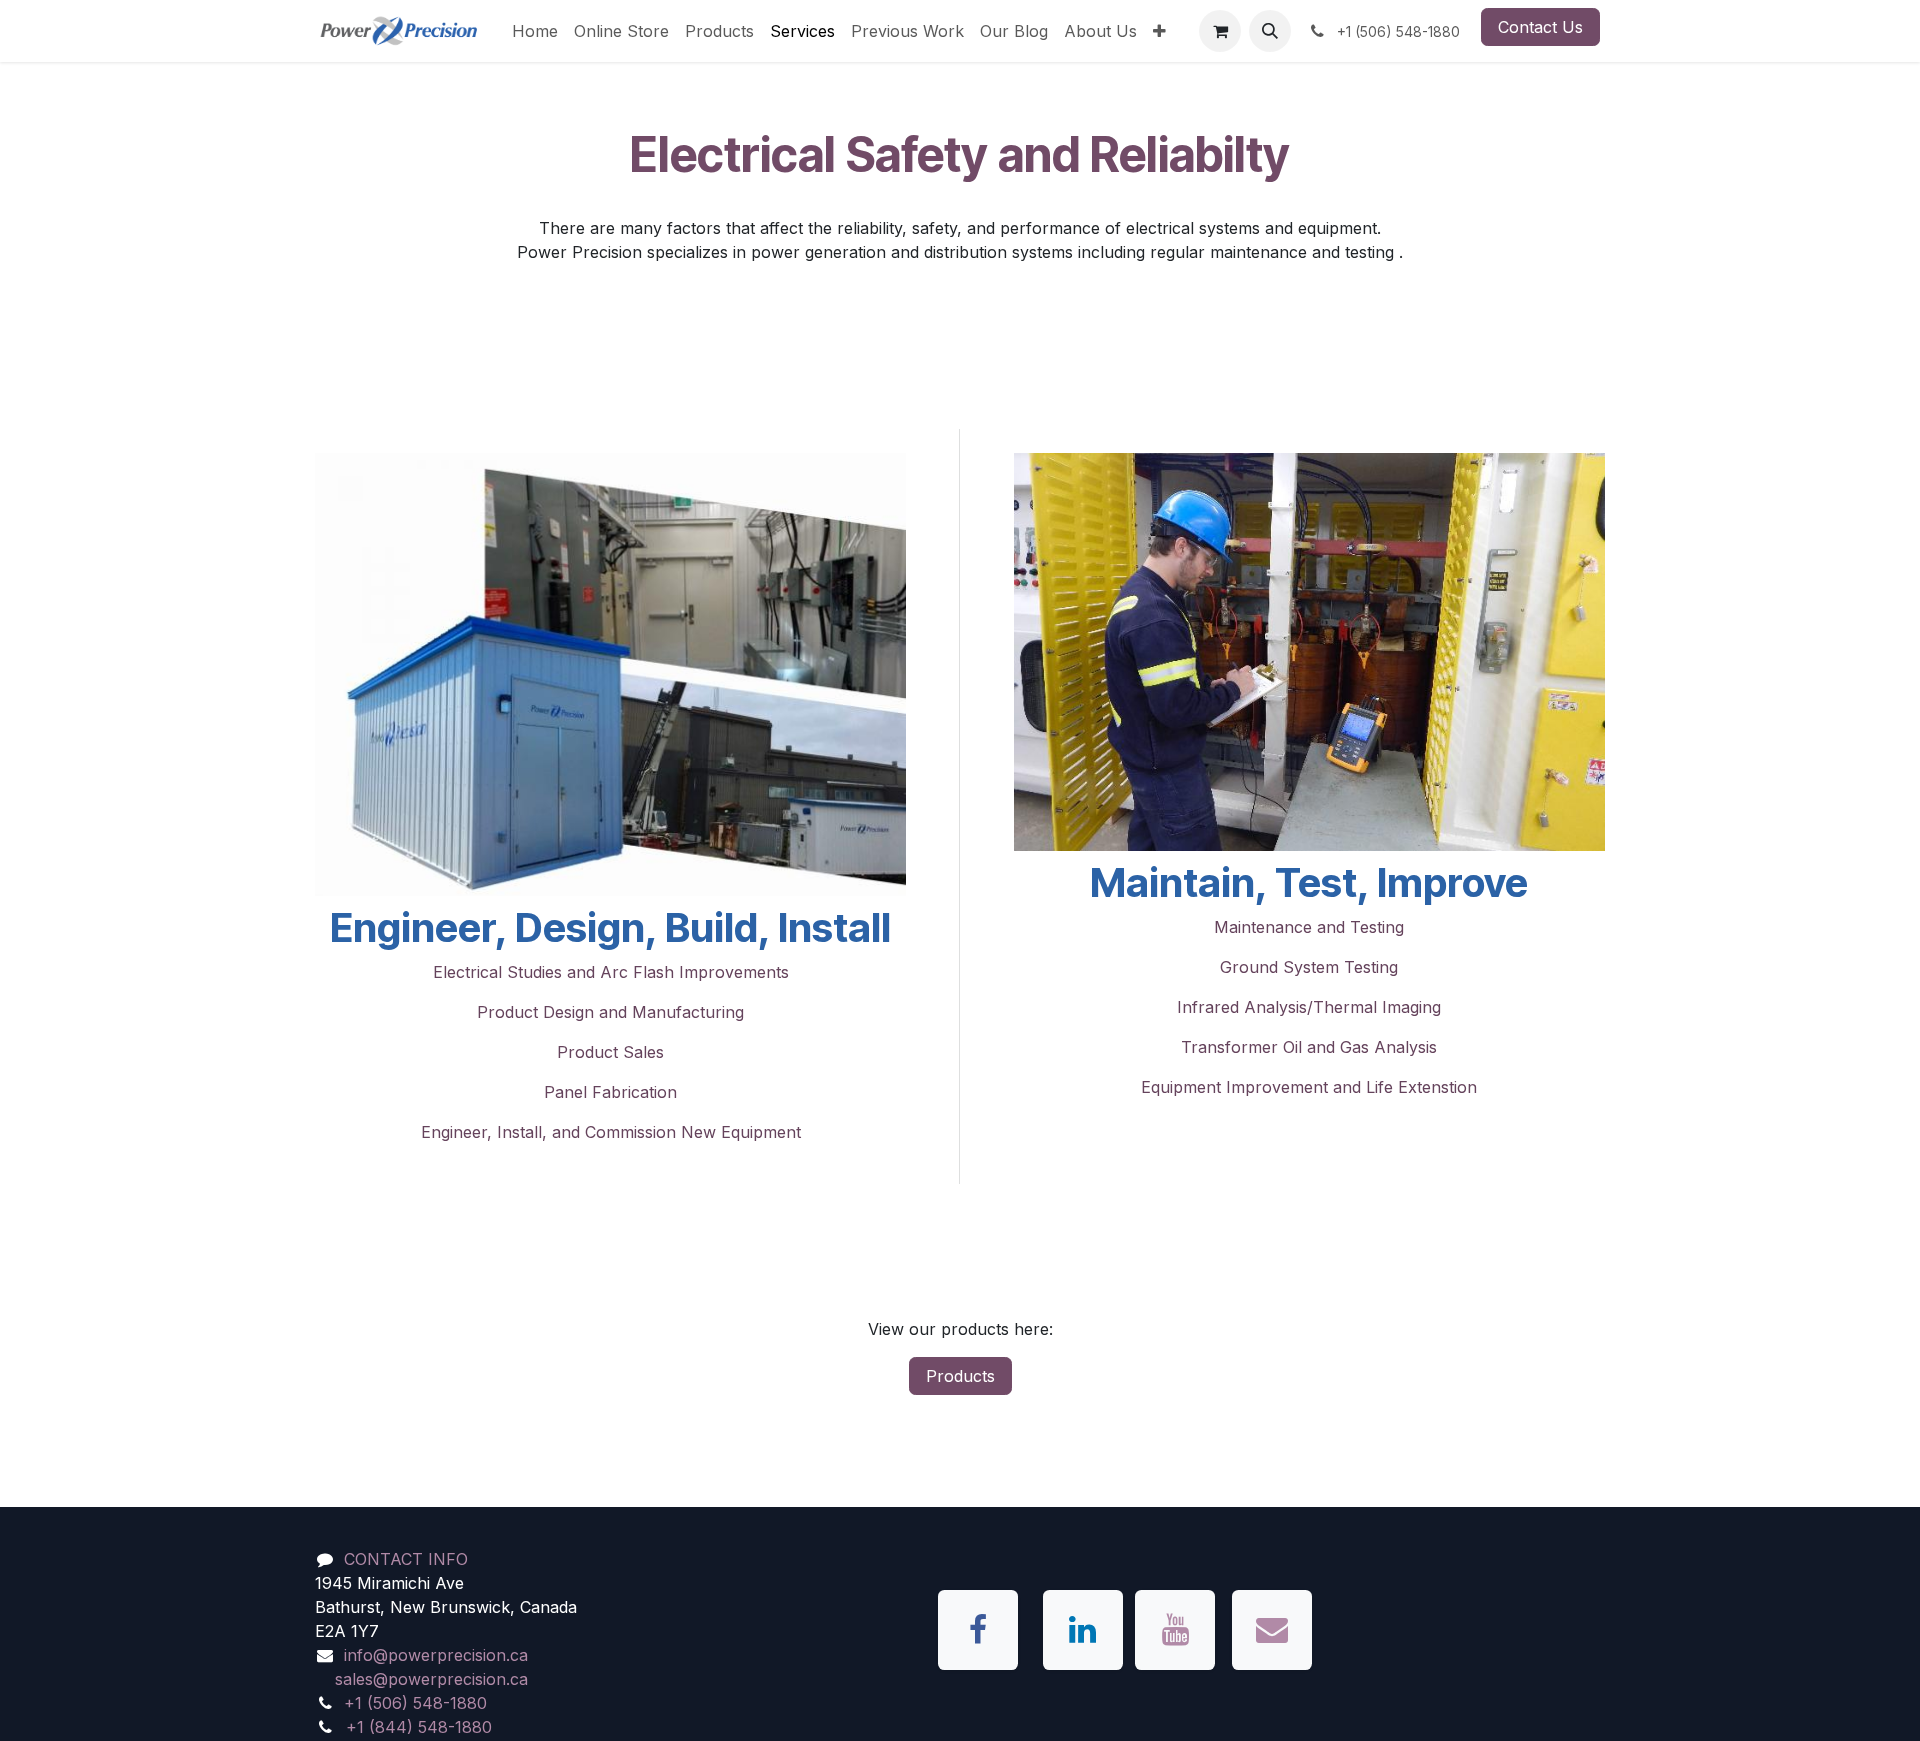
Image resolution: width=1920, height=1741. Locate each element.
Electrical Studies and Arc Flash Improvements (611, 972)
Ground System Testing (1309, 967)
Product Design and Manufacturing (610, 1012)
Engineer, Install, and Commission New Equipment (611, 1132)
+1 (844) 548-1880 (419, 1727)
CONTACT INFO (406, 1559)
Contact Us (1540, 27)
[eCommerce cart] (1220, 31)
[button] (1270, 31)
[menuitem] (535, 31)
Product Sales (610, 1052)
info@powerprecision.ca (436, 1655)
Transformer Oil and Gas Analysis (1309, 1047)
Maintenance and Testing (1309, 927)
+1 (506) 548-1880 (415, 1703)
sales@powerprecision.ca (431, 1679)
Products (960, 1376)
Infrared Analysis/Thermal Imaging (1309, 1007)
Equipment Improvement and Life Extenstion (1309, 1087)
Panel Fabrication (610, 1092)
